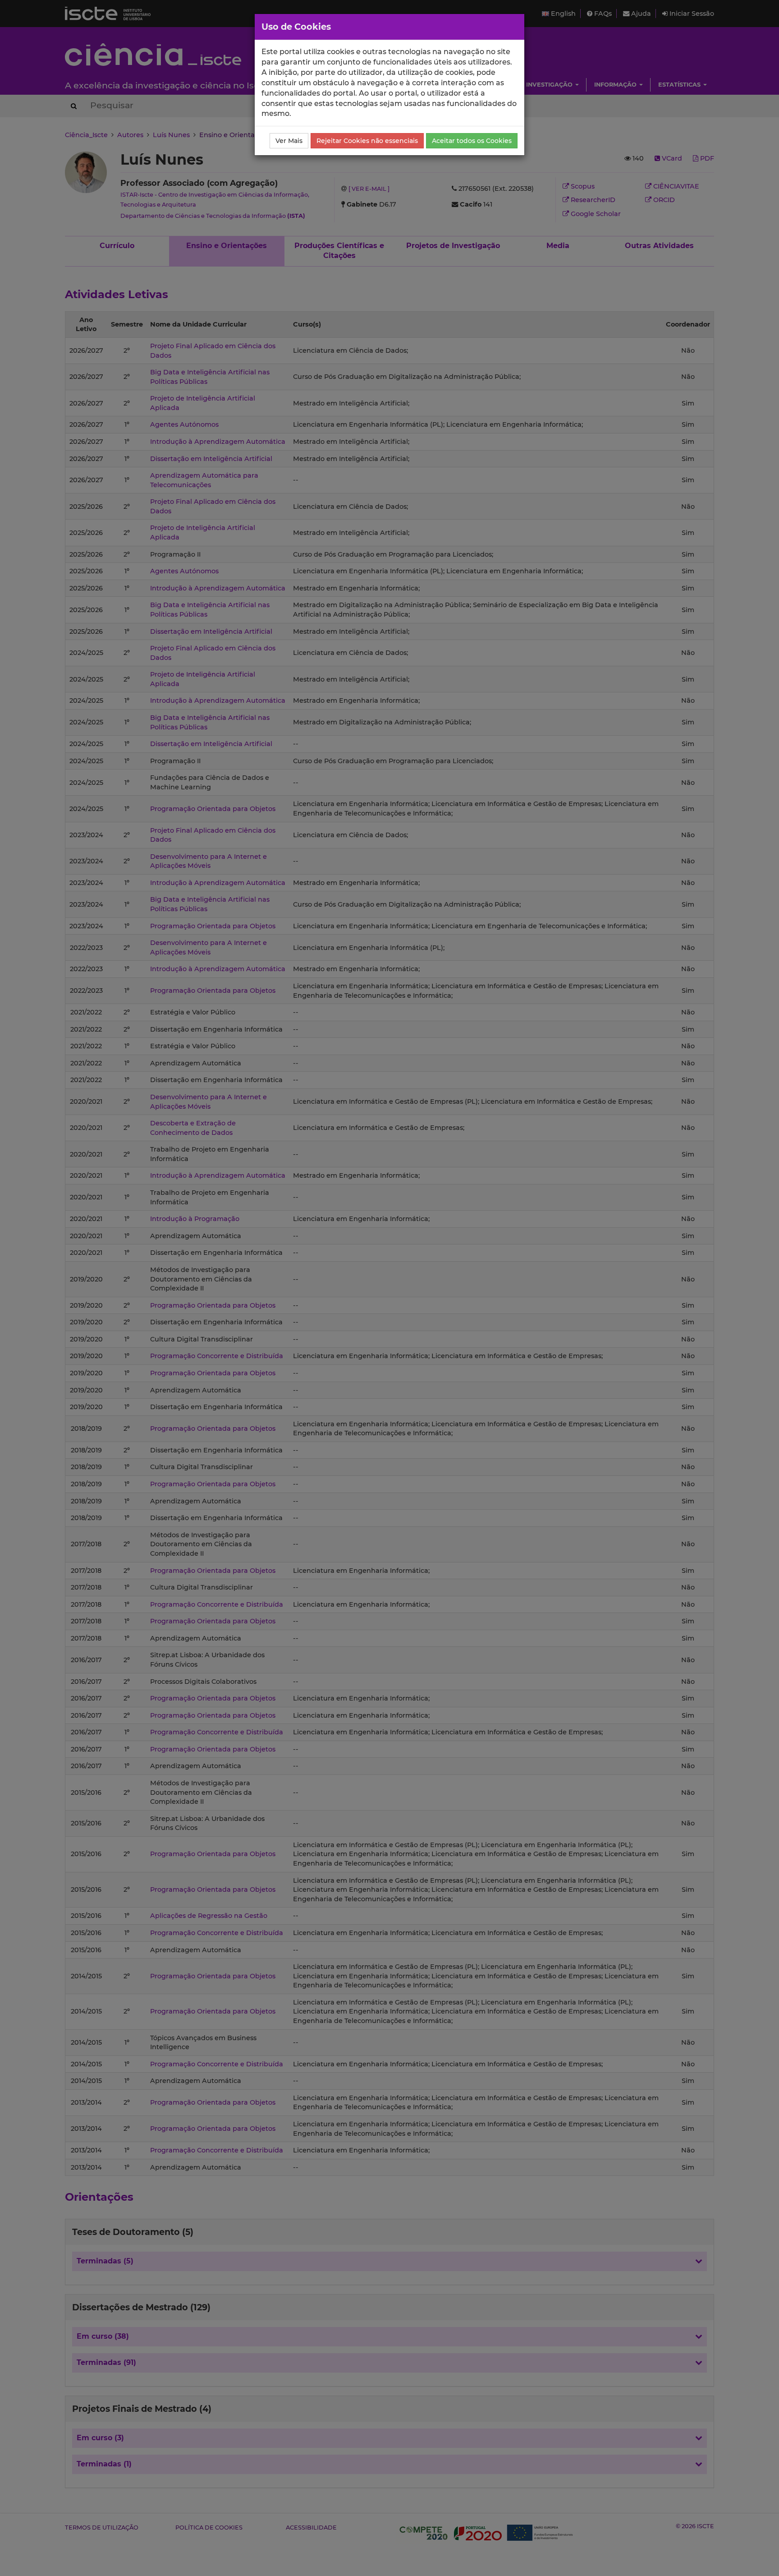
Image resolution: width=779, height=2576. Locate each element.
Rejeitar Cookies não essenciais (367, 141)
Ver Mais (289, 141)
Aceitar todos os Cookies (472, 141)
